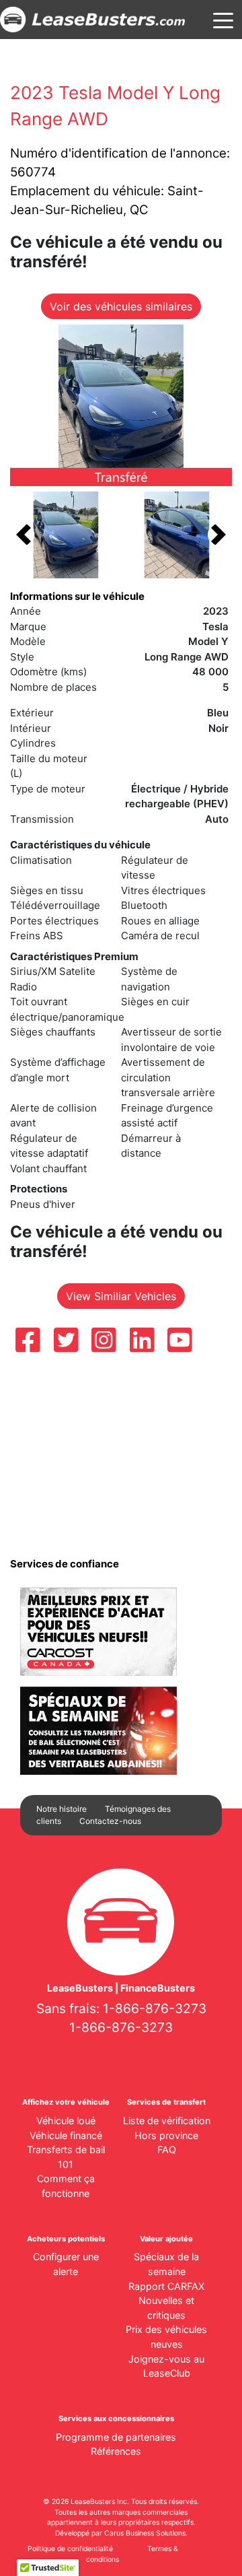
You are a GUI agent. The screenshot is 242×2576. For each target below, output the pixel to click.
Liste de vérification (167, 2121)
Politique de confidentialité (70, 2549)
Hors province (166, 2135)
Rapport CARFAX (166, 2286)
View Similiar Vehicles (121, 1296)
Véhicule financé (66, 2135)
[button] (24, 535)
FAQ (167, 2149)
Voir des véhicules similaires (121, 306)
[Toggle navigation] (223, 20)
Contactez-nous (110, 1821)
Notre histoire (62, 1809)
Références (116, 2451)
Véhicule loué (66, 2121)
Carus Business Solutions (145, 2533)
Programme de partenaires (116, 2437)
